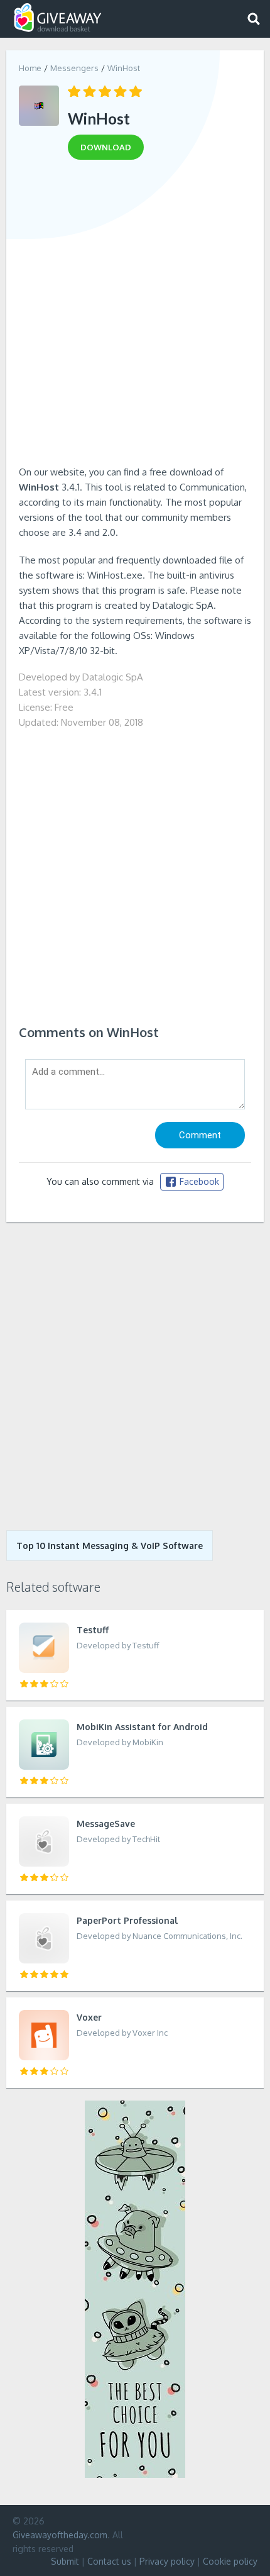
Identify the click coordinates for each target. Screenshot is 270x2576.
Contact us (109, 2561)
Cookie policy (230, 2561)
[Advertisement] (135, 317)
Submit (65, 2561)
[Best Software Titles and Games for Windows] (135, 1376)
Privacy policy (167, 2561)
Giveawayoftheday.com (60, 2535)
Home (30, 68)
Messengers (74, 68)
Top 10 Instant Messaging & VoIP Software (110, 1546)
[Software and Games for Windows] (58, 18)
